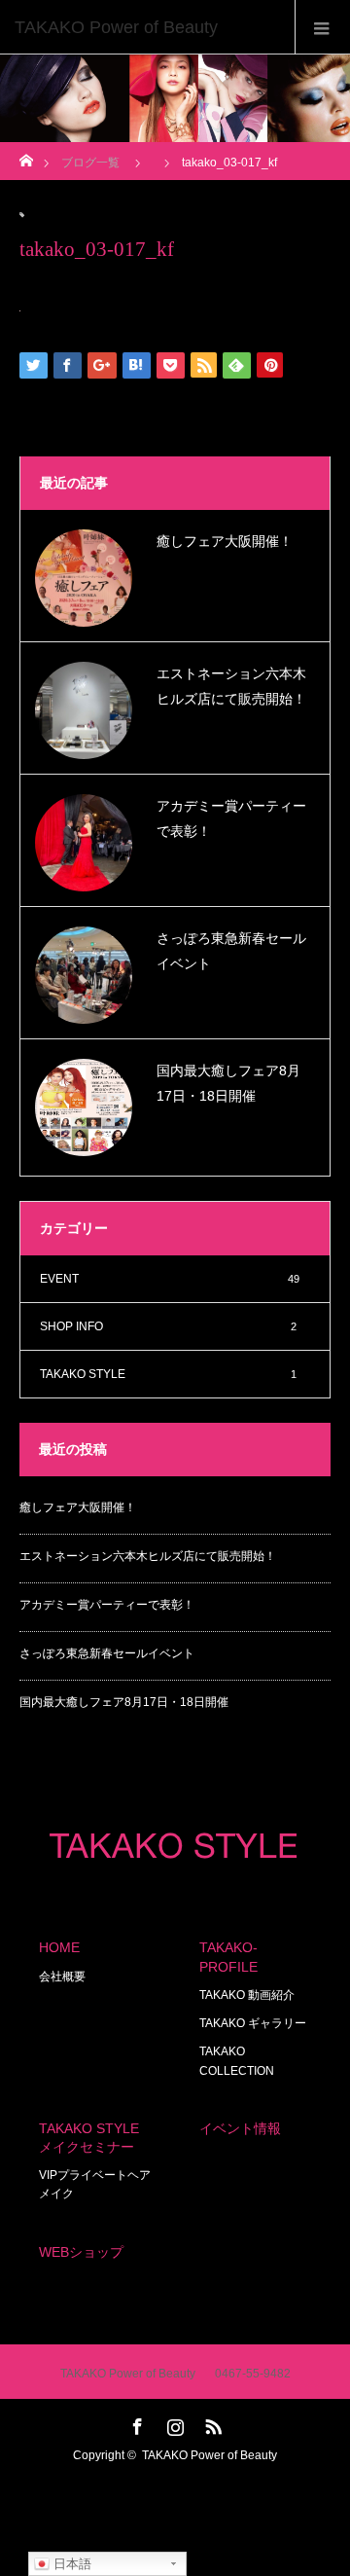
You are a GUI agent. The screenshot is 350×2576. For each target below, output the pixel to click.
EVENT (170, 1279)
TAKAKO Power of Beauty (210, 2455)
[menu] (322, 27)
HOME (59, 1947)
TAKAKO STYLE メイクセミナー (89, 2138)
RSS (211, 2423)
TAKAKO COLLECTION (237, 2061)
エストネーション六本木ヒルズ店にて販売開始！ (231, 686)
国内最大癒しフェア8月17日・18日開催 (228, 1083)
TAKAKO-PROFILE (228, 1957)
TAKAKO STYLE (168, 1374)
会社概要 (62, 1977)
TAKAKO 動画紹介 (247, 1995)
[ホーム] (26, 155)
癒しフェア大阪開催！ (225, 541)
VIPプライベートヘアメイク (95, 2184)
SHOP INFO (168, 1326)
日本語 (70, 2564)
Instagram (173, 2423)
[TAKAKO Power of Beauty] (146, 27)
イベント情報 (240, 2128)
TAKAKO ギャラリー (253, 2023)
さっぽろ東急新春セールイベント (231, 950)
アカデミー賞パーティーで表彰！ (231, 818)
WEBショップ (81, 2252)
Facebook (135, 2423)
